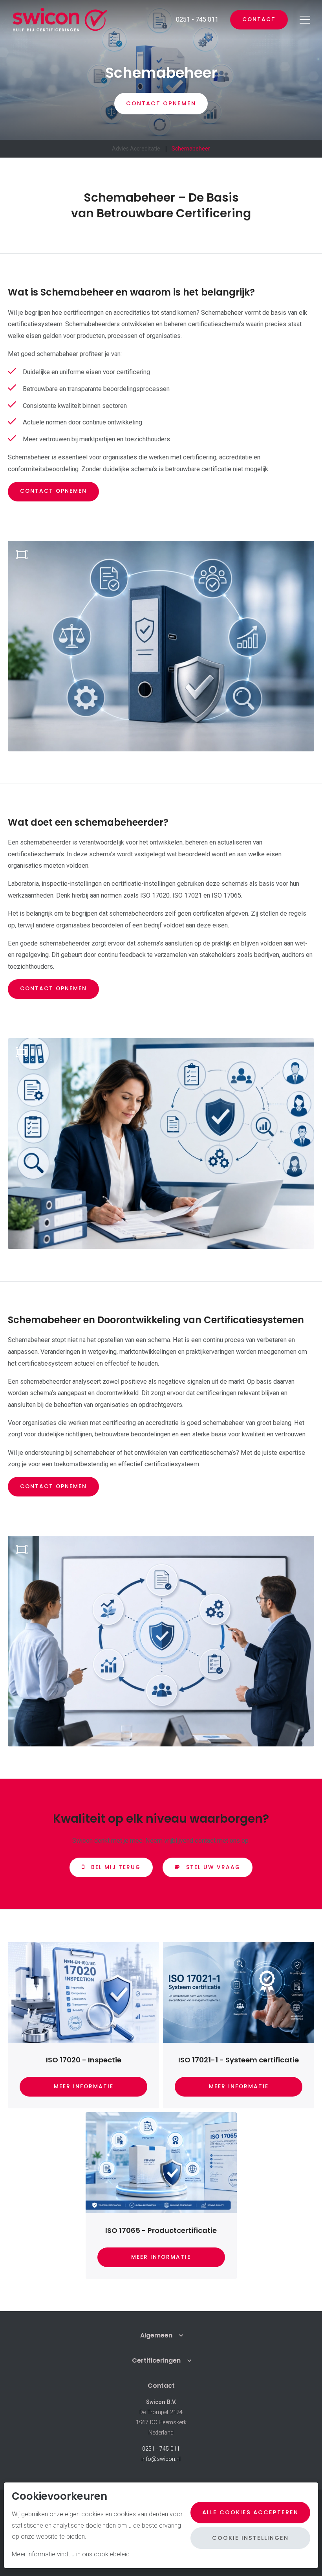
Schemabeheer (191, 149)
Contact (259, 19)
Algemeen (156, 2335)
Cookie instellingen (250, 2538)
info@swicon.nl (161, 2459)
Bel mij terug (116, 1867)
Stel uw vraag (213, 1867)
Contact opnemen (53, 491)
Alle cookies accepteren (250, 2512)
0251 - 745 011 (161, 2449)
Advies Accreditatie (136, 149)
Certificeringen (156, 2360)
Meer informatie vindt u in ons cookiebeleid (71, 2554)
